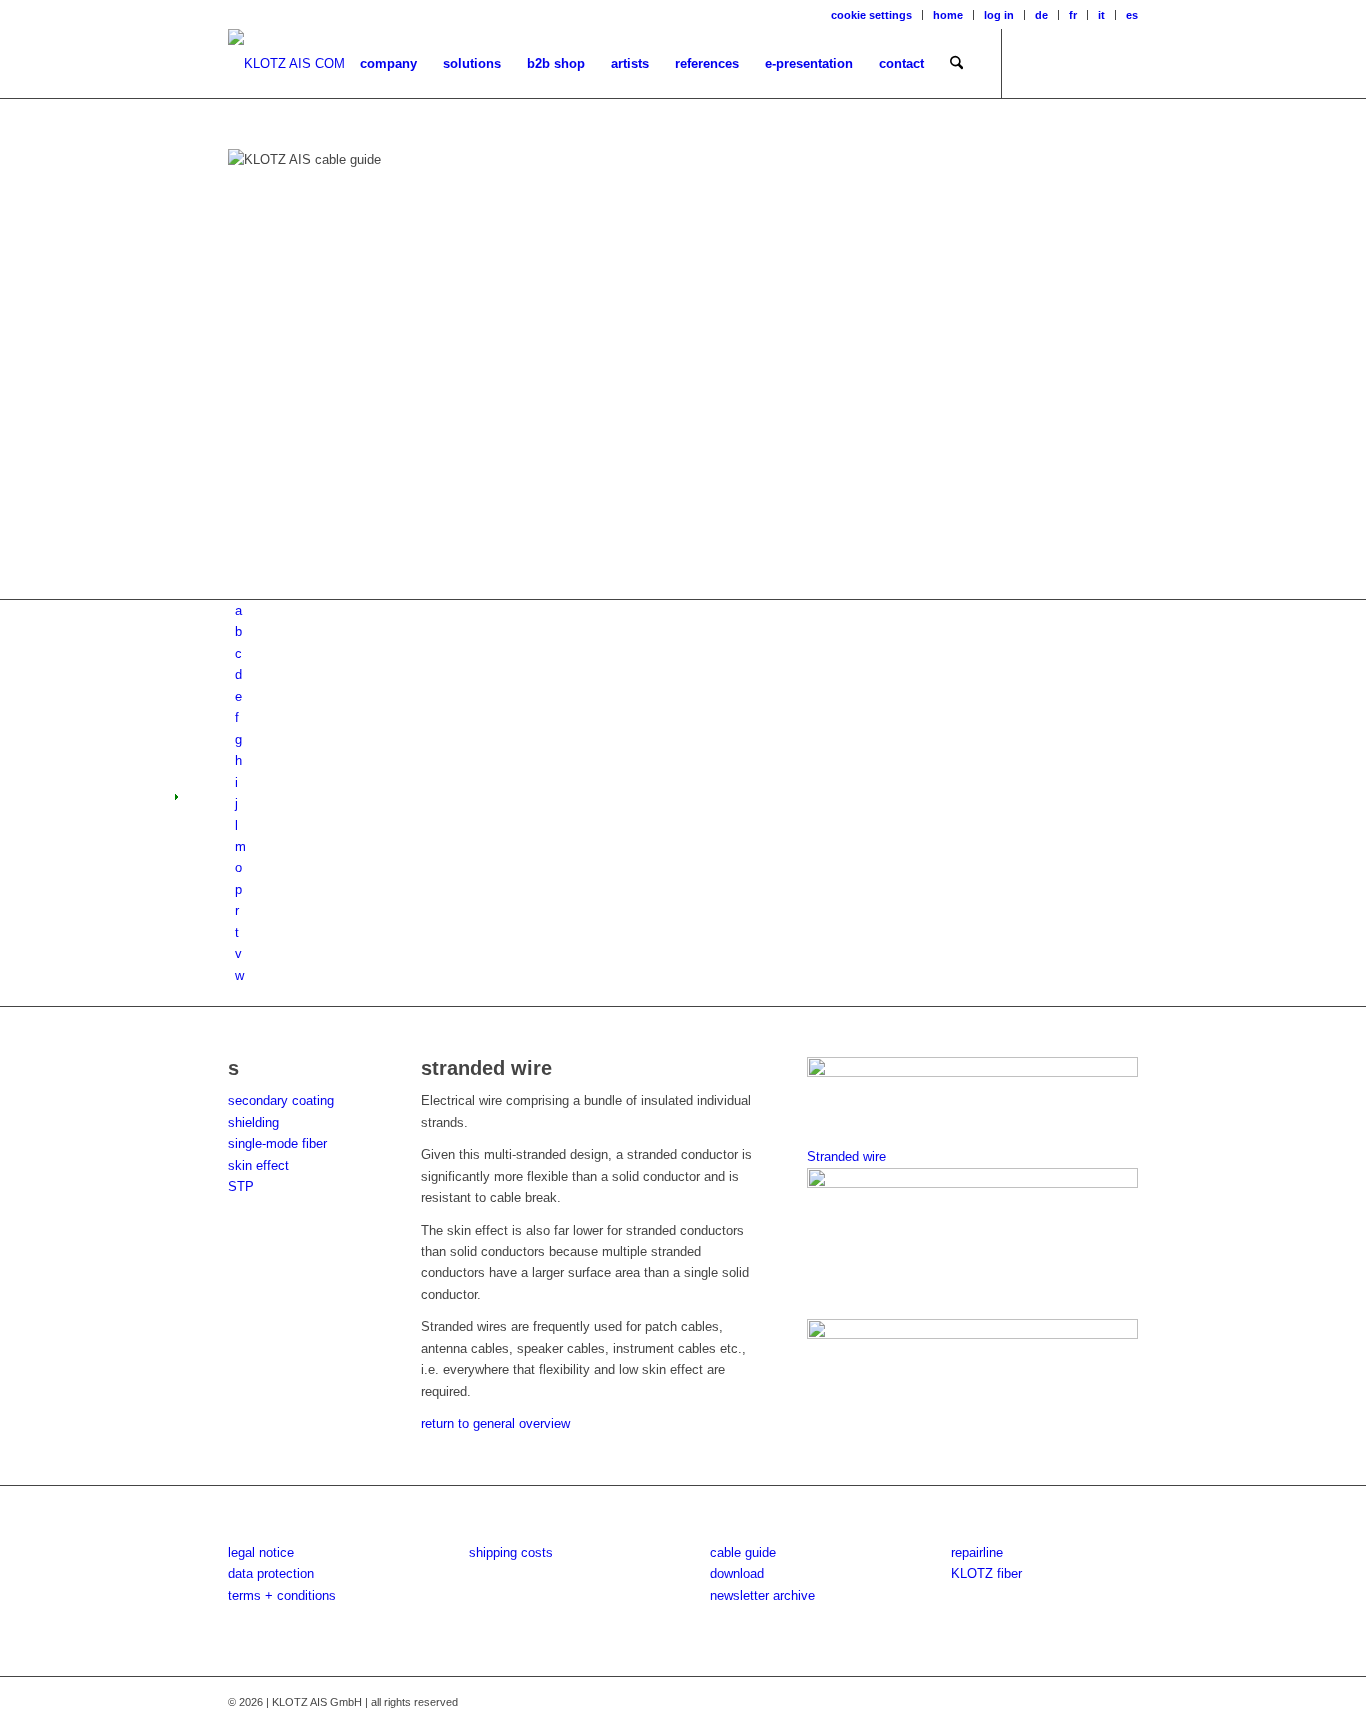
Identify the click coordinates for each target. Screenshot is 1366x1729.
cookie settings (871, 15)
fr (1073, 15)
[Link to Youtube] (1093, 63)
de (1041, 15)
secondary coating (281, 1100)
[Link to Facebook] (1033, 63)
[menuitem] (872, 15)
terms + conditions (282, 1595)
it (1101, 15)
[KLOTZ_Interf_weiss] (286, 64)
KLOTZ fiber (986, 1573)
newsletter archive (762, 1595)
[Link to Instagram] (1063, 63)
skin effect (258, 1165)
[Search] (956, 64)
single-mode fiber (277, 1143)
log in (999, 15)
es (1132, 15)
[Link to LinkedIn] (1123, 63)
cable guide (743, 1552)
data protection (271, 1573)
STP (241, 1186)
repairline (977, 1552)
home (948, 15)
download (737, 1573)
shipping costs (511, 1552)
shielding (253, 1122)
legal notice (261, 1552)
